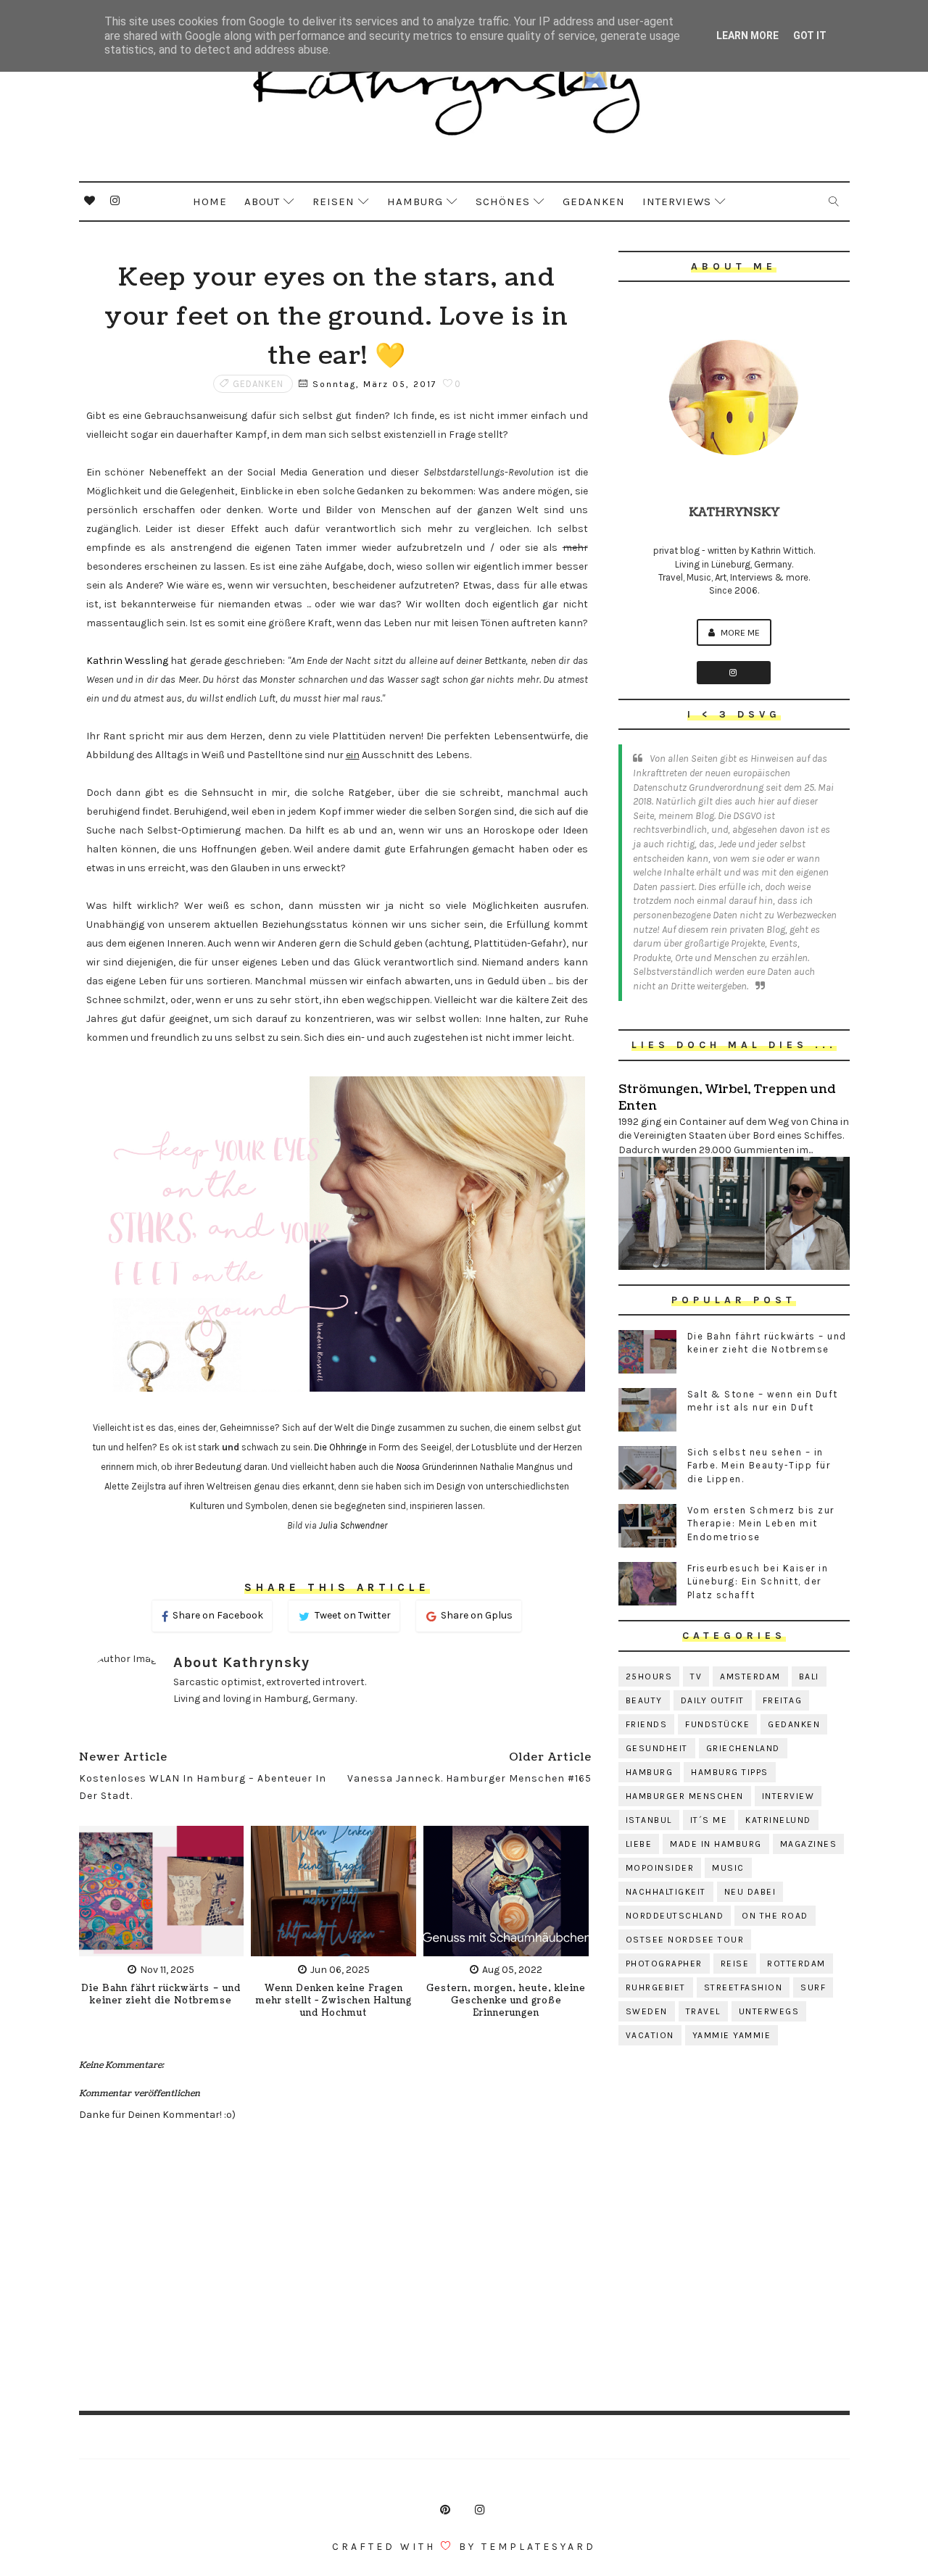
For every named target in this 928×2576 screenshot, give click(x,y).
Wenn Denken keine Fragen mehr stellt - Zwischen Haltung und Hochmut (334, 2001)
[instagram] (115, 201)
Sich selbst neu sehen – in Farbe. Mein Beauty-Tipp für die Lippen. (759, 1465)
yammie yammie (732, 2035)
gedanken (258, 384)
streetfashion (743, 1987)
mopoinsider (660, 1868)
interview (788, 1796)
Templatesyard (539, 2547)
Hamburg (415, 201)
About (262, 201)
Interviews (677, 201)
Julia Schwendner (353, 1525)
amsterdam (750, 1677)
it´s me (709, 1820)
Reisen (333, 201)
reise (735, 1964)
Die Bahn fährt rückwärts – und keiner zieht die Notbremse (161, 1995)
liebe (639, 1844)
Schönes (503, 201)
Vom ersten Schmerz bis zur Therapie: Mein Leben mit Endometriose (761, 1523)
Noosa (408, 1467)
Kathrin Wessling (127, 661)
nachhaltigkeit (666, 1892)
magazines (809, 1844)
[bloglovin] (90, 201)
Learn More (747, 36)
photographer (664, 1964)
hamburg (650, 1772)
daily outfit (713, 1700)
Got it (810, 36)
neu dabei (750, 1892)
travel (703, 2011)
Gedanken (594, 201)
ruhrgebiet (656, 1987)
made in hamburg (716, 1844)
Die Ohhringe (340, 1447)
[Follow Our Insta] (734, 673)
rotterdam (796, 1964)
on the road (775, 1916)
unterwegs (769, 2011)
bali (809, 1677)
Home (210, 201)
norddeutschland (675, 1916)
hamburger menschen (685, 1796)
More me (739, 632)
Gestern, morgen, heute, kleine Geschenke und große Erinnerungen (506, 2001)
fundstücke (717, 1724)
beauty (644, 1700)
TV (696, 1677)
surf (813, 1987)
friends (647, 1724)
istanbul (649, 1820)
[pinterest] (445, 2510)
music (728, 1868)
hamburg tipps (730, 1772)
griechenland (743, 1748)
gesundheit (657, 1748)
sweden (647, 2011)
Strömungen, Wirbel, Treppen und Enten (727, 1097)
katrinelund (778, 1820)
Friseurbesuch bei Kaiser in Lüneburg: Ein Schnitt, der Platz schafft (758, 1581)
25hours (649, 1677)
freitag (783, 1700)
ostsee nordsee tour (685, 1940)
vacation (650, 2035)
